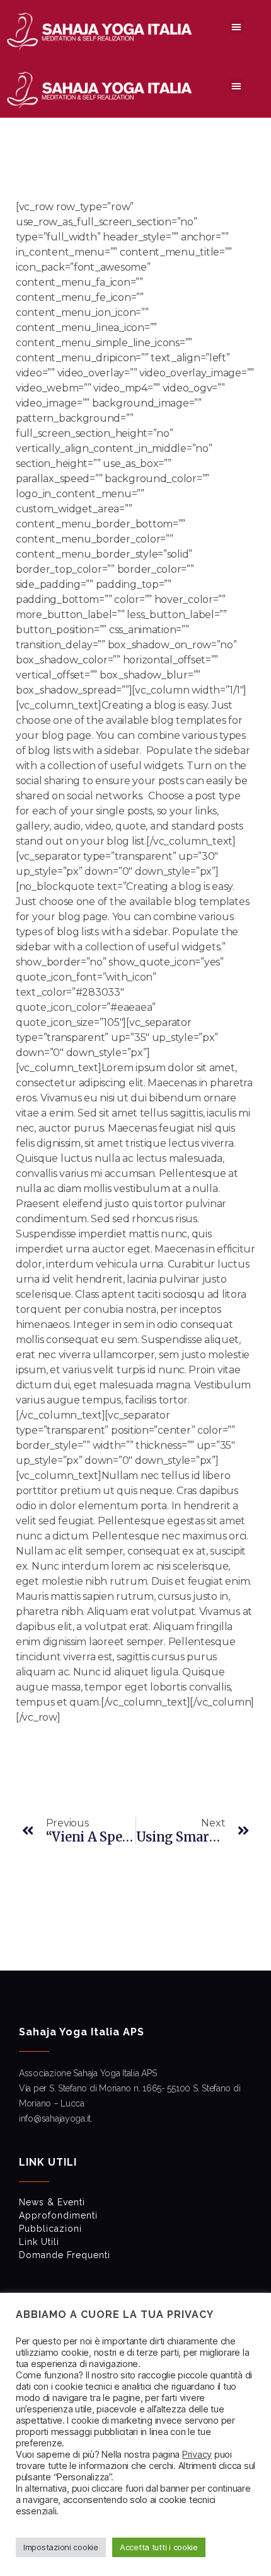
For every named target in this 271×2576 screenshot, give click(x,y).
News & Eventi (52, 2202)
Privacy (197, 2455)
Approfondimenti (58, 2215)
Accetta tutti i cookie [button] (159, 2547)
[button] (236, 26)
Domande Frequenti (65, 2255)
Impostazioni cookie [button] (61, 2547)
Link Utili (39, 2242)
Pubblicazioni (50, 2229)
